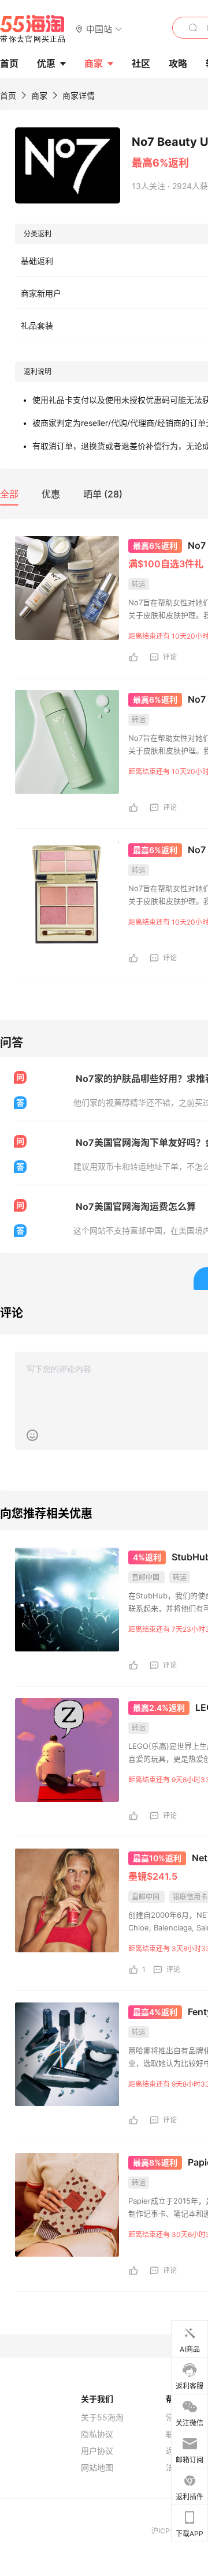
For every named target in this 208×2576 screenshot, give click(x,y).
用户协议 (97, 2451)
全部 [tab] (9, 494)
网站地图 (97, 2468)
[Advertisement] (104, 1657)
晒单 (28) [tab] (103, 494)
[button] (99, 29)
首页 (8, 95)
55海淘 (33, 29)
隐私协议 (97, 2434)
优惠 (46, 63)
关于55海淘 (102, 2417)
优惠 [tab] (51, 494)
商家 (94, 63)
